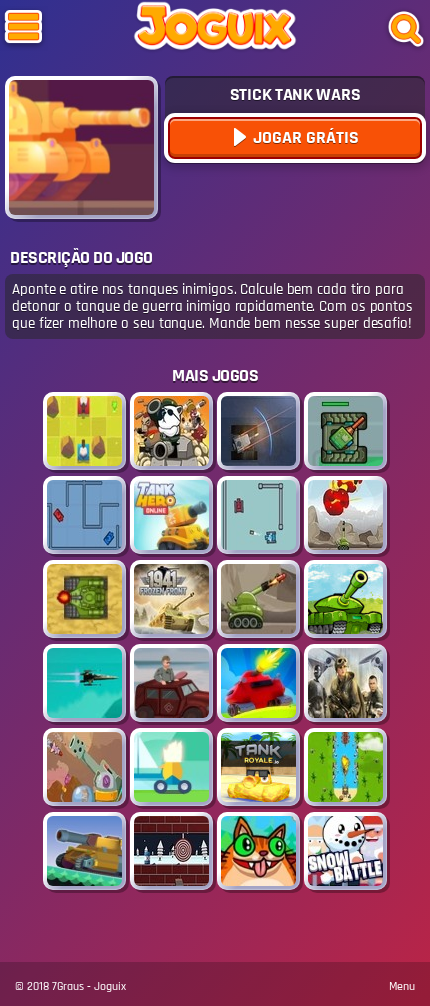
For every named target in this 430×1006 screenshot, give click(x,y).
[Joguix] (215, 30)
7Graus (68, 986)
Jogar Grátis (304, 137)
